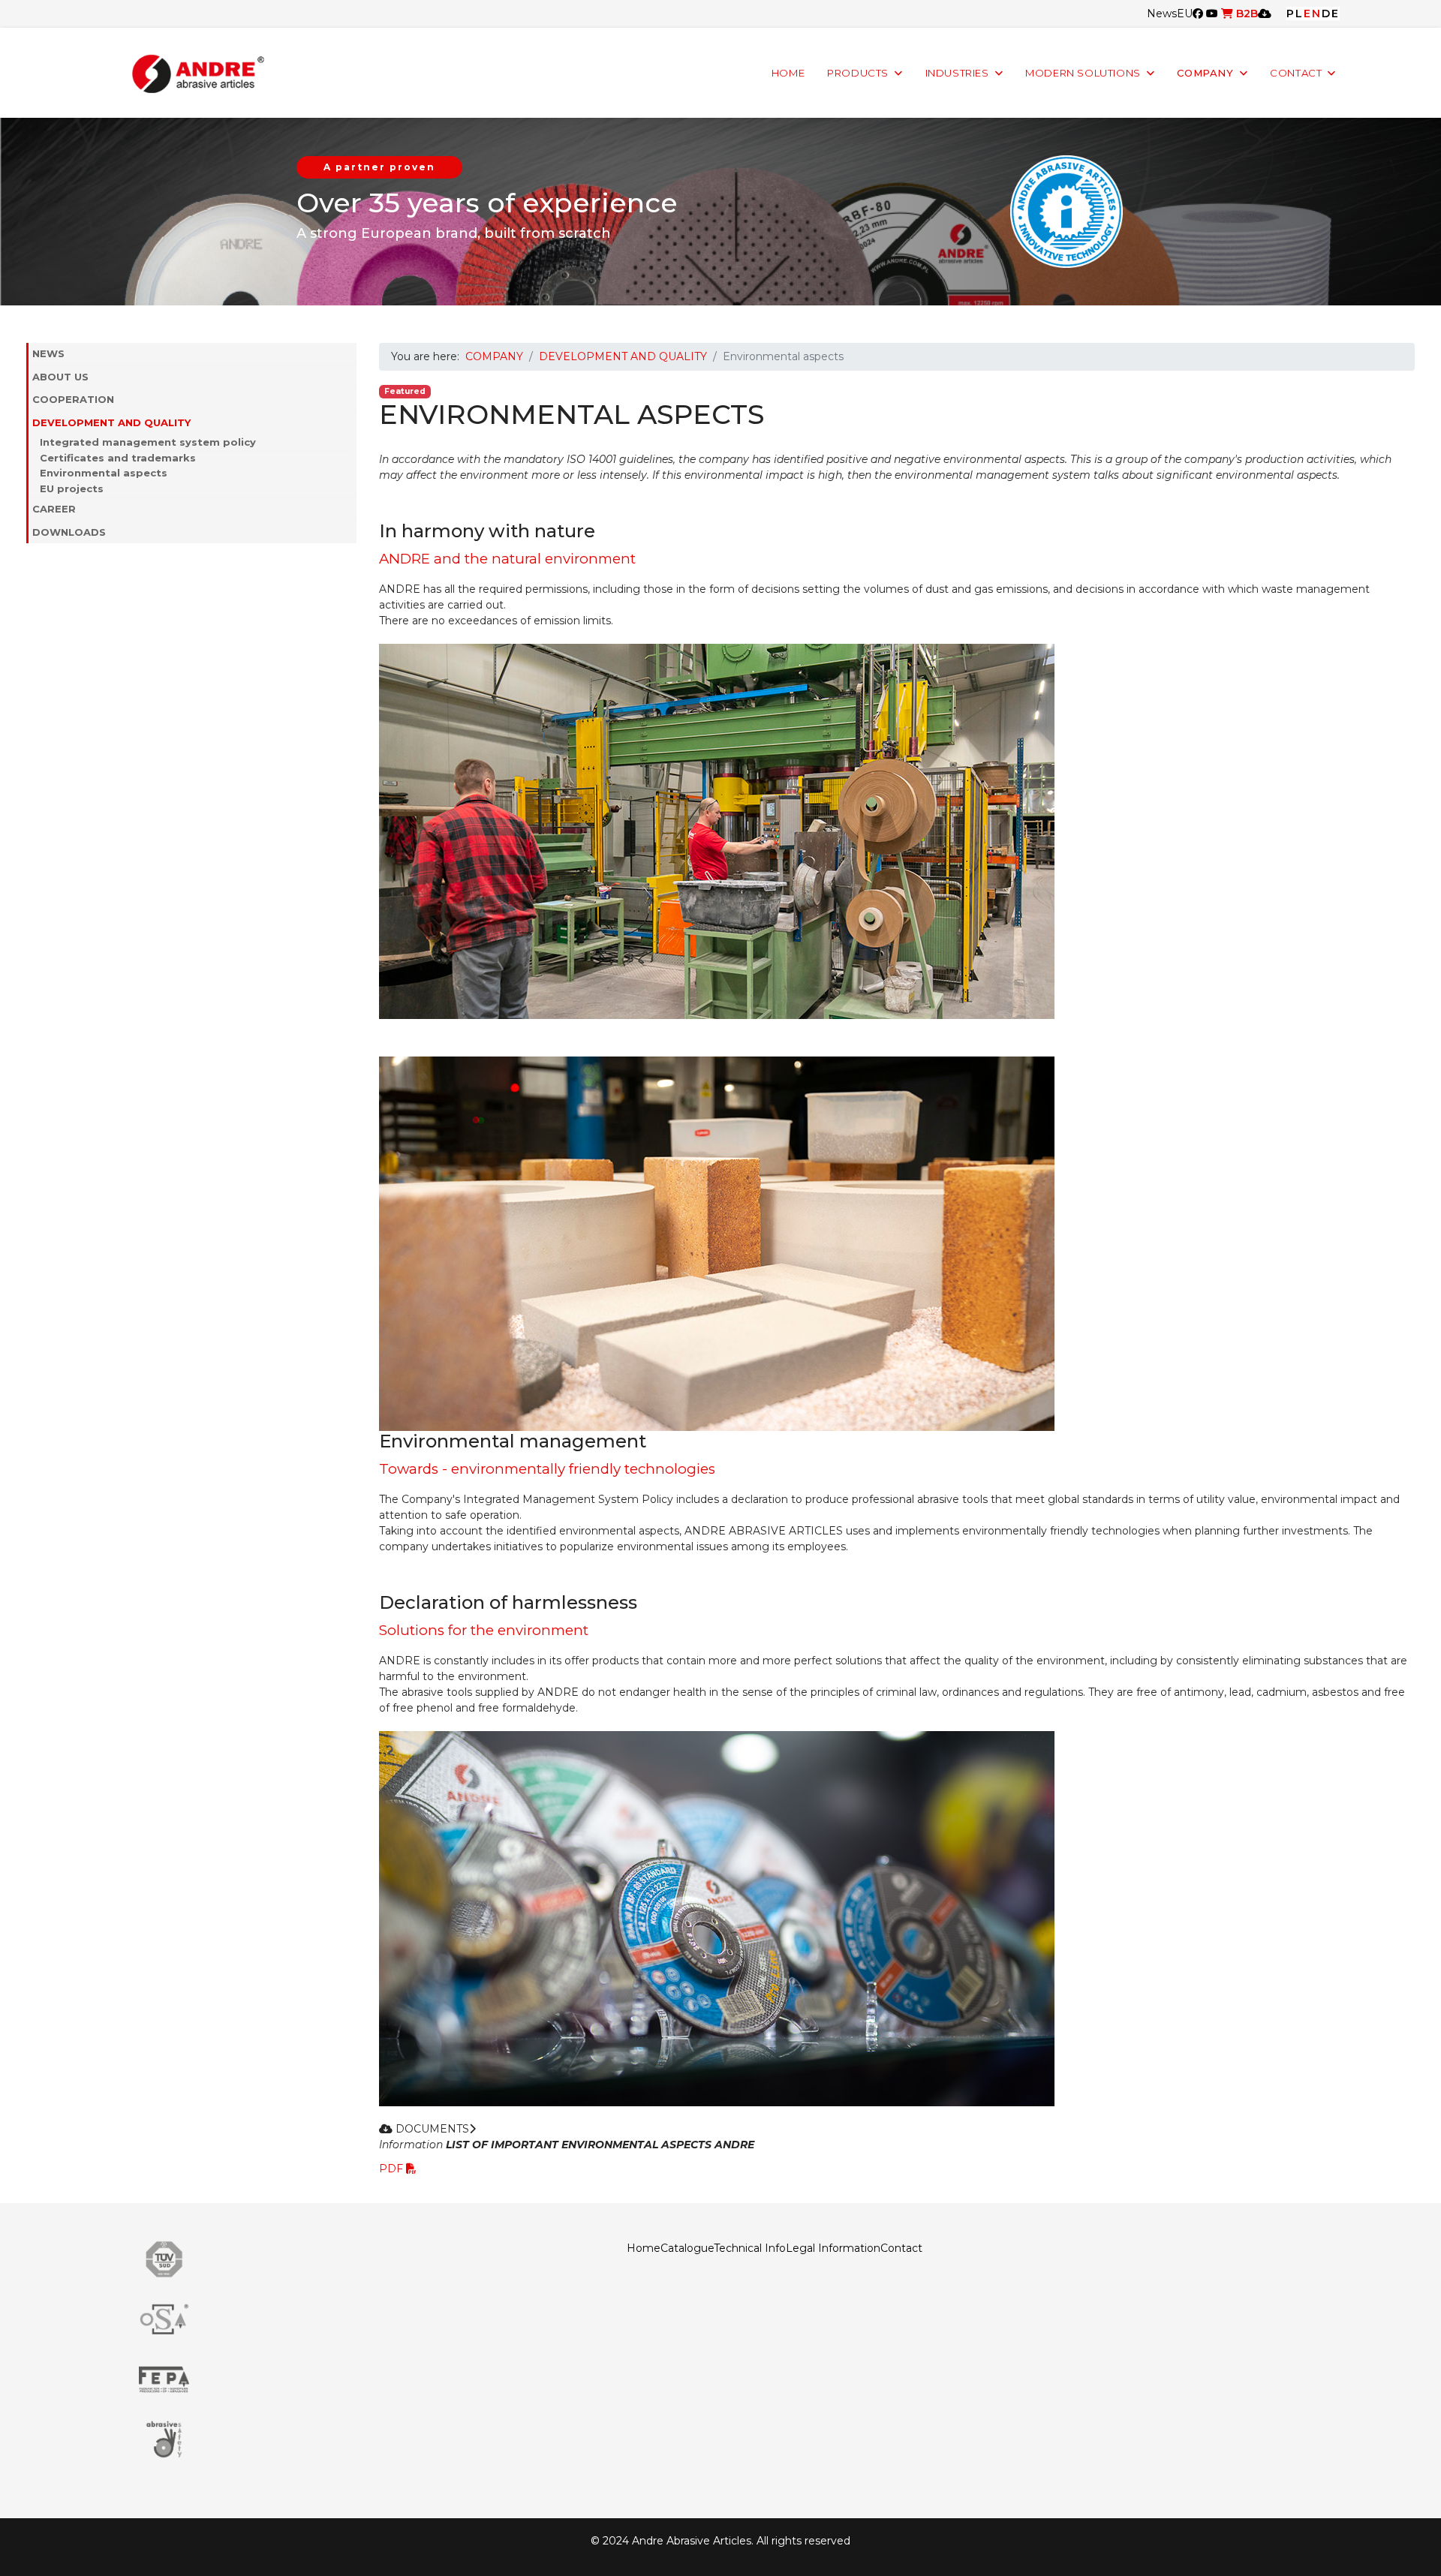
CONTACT (1296, 73)
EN (1313, 14)
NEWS (48, 353)
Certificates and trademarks (118, 458)
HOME (788, 73)
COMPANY (1205, 73)
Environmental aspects (104, 473)
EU (1185, 14)
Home (644, 2248)
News (1162, 14)
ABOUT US (60, 377)
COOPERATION (73, 399)
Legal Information (833, 2248)
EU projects (72, 488)
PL (1295, 14)
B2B (1245, 14)
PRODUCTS (858, 73)
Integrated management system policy (148, 442)
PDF (393, 2169)
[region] (720, 212)
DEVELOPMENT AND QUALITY (111, 422)
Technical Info (750, 2248)
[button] (349, 377)
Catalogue (687, 2248)
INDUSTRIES (957, 73)
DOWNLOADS (69, 532)
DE (1331, 14)
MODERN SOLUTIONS (1083, 73)
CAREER (54, 509)
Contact (901, 2248)
